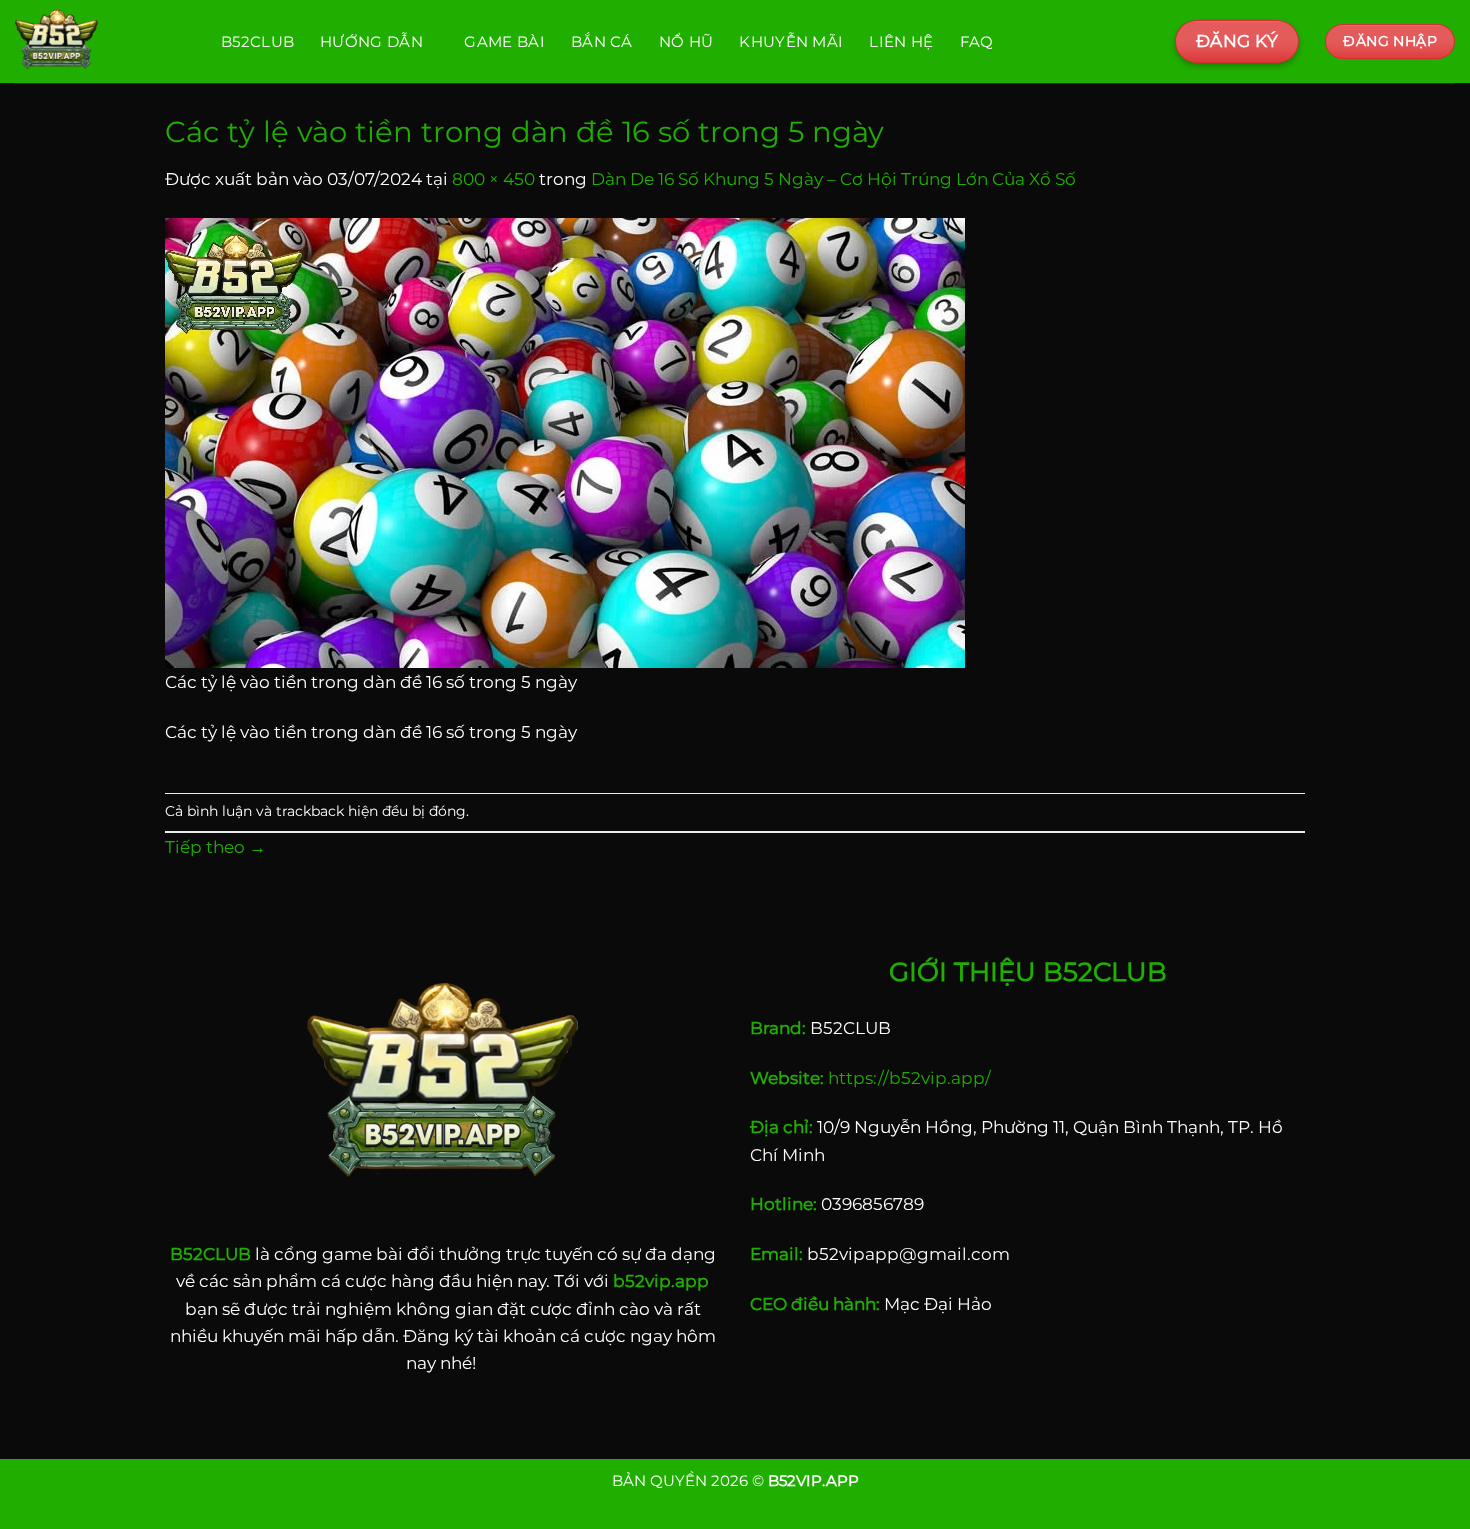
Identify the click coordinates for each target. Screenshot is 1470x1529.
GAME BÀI (504, 41)
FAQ (977, 41)
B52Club (257, 41)
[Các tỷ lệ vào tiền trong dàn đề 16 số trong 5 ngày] (565, 441)
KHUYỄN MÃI (791, 41)
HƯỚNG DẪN (371, 41)
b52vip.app (661, 1280)
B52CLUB (210, 1253)
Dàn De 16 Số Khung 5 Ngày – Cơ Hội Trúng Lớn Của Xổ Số (833, 178)
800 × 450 (493, 178)
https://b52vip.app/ (909, 1077)
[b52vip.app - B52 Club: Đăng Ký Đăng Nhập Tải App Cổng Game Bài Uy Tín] (103, 41)
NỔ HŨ (686, 41)
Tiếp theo (215, 846)
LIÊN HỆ (901, 41)
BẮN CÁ (602, 41)
